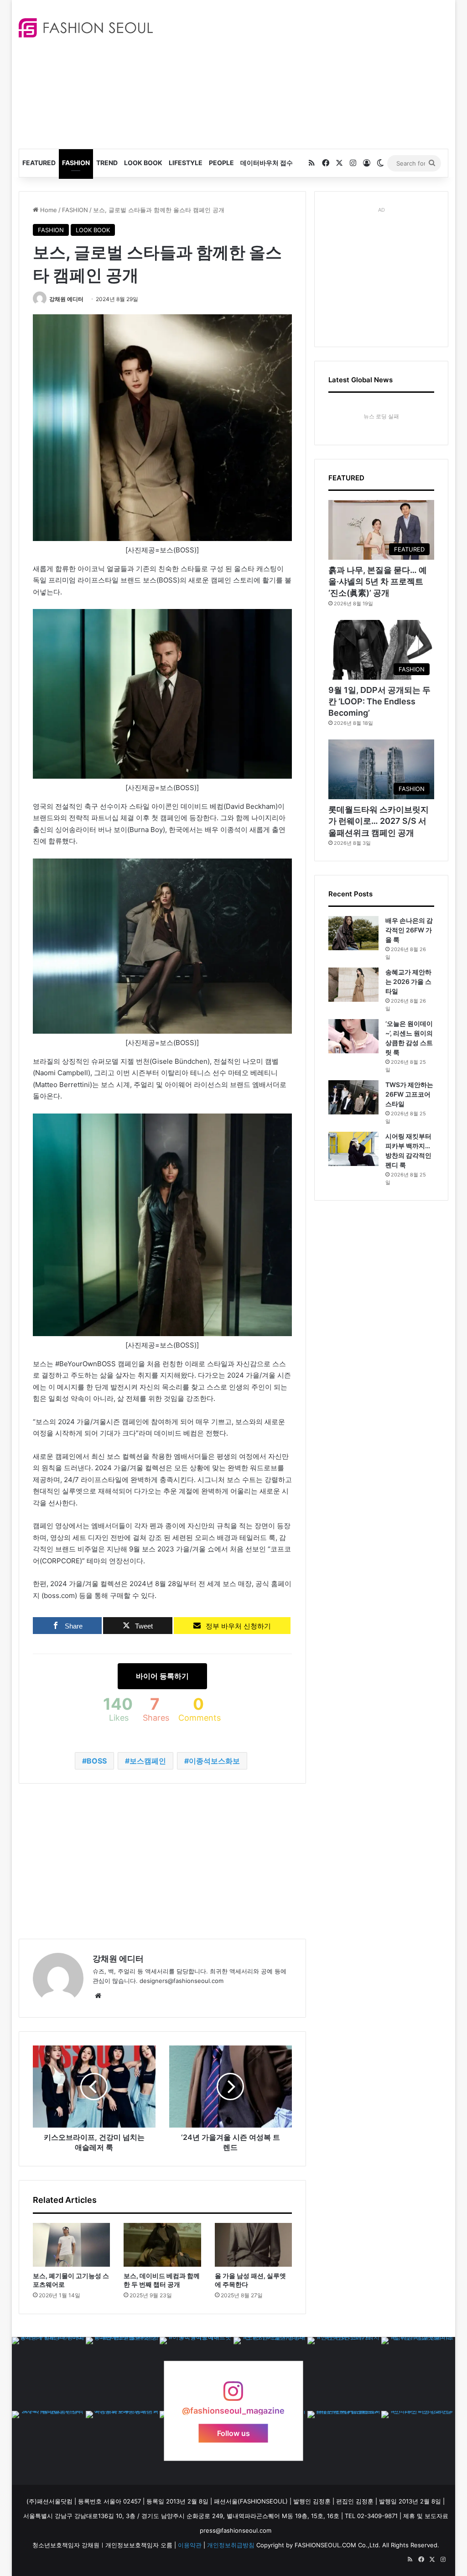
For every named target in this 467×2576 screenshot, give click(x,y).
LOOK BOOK (143, 163)
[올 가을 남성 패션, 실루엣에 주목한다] (254, 2245)
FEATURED (39, 163)
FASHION (76, 163)
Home (48, 210)
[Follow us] (233, 2396)
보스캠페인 (148, 1761)
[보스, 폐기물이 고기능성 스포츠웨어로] (72, 2245)
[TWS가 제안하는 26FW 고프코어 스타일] (353, 1097)
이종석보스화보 (214, 1761)
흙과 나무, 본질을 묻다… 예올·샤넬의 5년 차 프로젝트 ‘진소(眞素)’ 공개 (378, 581)
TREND (107, 163)
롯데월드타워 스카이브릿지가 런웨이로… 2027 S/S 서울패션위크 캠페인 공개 (379, 821)
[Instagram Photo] (49, 2374)
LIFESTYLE (186, 163)
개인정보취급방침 (231, 2545)
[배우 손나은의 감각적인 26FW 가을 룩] (353, 933)
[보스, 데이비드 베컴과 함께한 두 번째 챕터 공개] (162, 2245)
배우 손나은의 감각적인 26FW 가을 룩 (409, 930)
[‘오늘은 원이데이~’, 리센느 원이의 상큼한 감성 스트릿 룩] (353, 1036)
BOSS (97, 1761)
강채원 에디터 (66, 299)
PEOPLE (221, 163)
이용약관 (190, 2545)
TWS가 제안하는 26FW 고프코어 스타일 (409, 1094)
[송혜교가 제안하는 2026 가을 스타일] (353, 985)
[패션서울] (86, 28)
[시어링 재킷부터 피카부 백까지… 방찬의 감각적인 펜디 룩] (353, 1149)
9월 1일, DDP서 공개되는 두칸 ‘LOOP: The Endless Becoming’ (379, 701)
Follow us (233, 2433)
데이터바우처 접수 (267, 163)
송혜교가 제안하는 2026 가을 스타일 (408, 981)
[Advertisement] (317, 73)
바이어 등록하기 (162, 1676)
